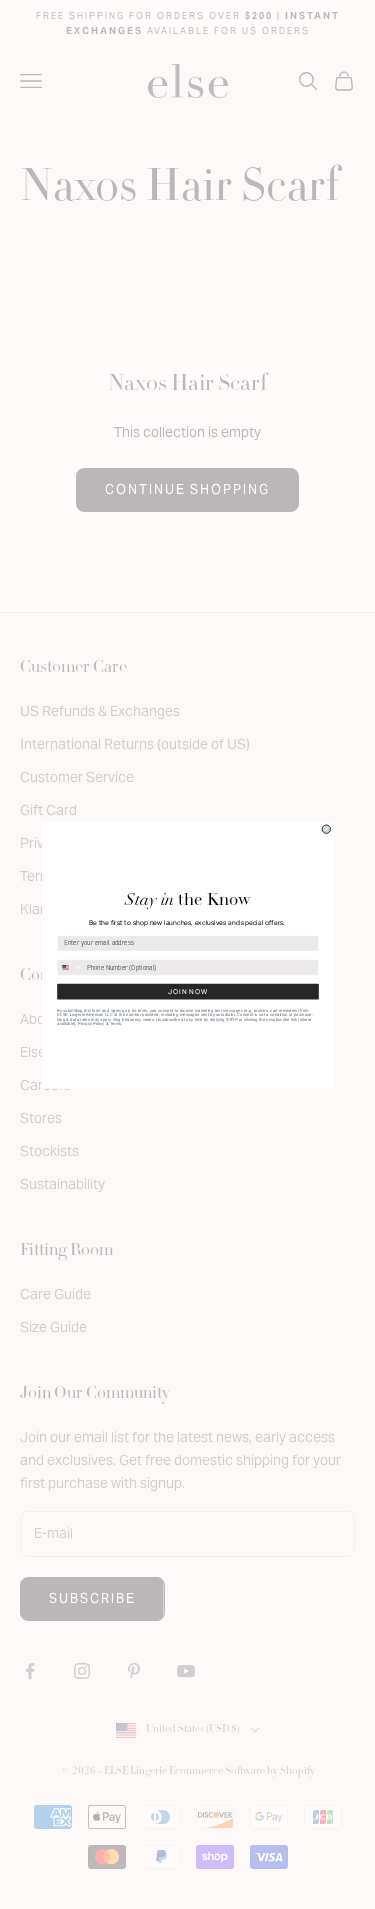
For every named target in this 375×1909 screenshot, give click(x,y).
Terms (114, 1023)
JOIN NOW (188, 990)
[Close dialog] (326, 829)
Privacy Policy (91, 1023)
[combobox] (69, 966)
